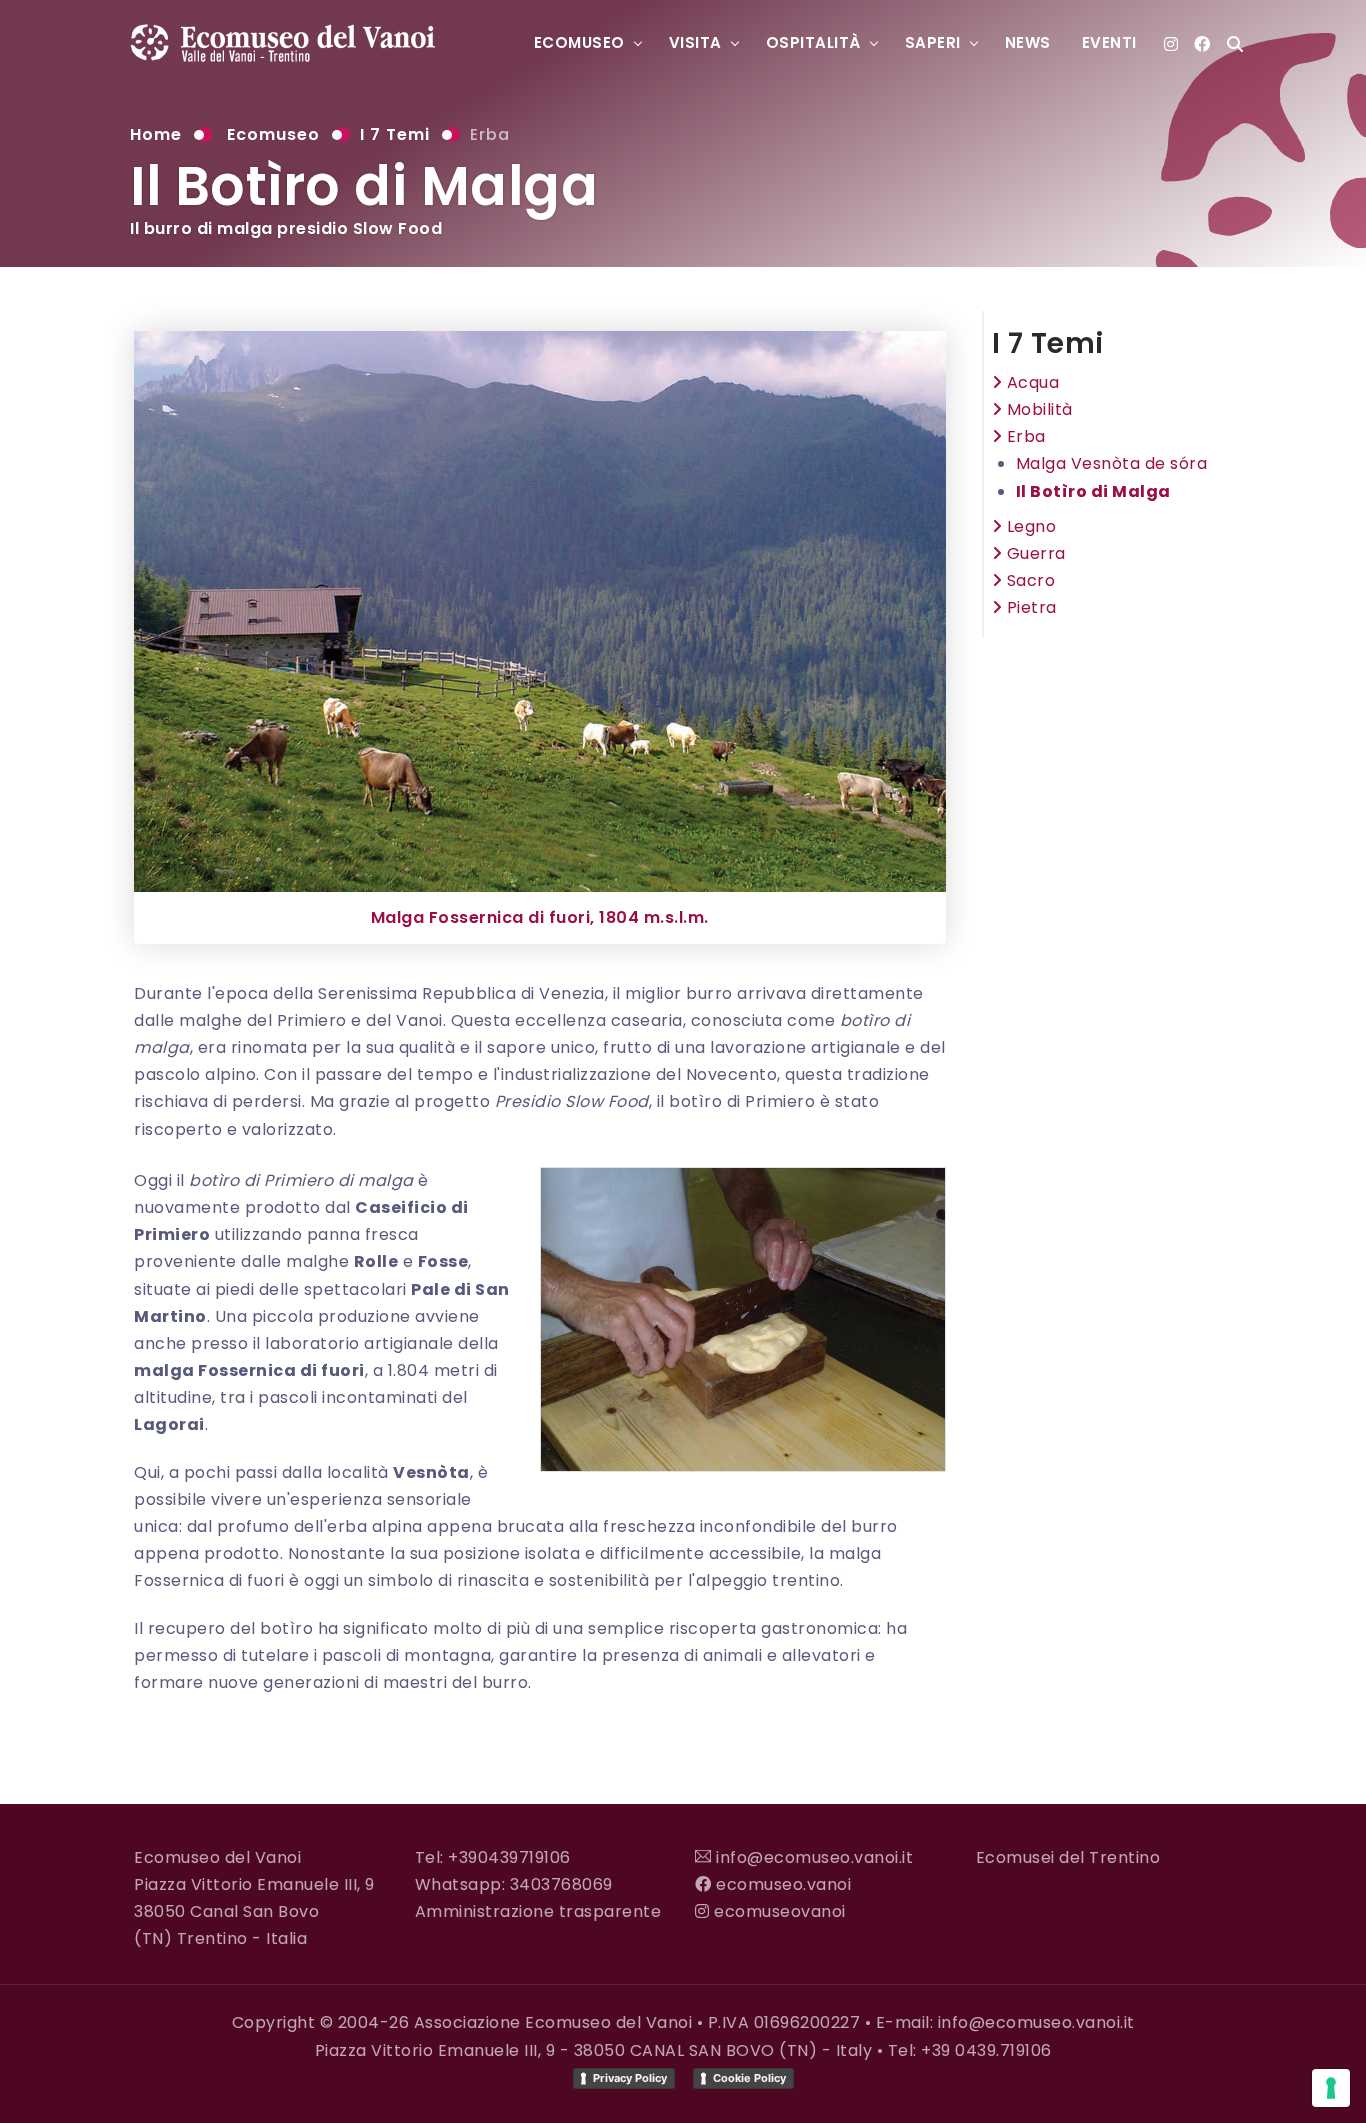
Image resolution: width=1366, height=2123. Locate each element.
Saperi (933, 42)
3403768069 (561, 1884)
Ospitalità (813, 42)
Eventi (1109, 42)
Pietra (1029, 607)
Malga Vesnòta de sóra (1112, 463)
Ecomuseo (579, 42)
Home (156, 134)
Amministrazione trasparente (538, 1911)
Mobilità (1037, 409)
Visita (695, 42)
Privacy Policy (630, 2078)
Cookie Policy (749, 2078)
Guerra (1034, 553)
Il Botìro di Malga (1093, 491)
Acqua (1030, 382)
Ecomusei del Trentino (1068, 1857)
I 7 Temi (395, 134)
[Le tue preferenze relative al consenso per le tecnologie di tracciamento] (1331, 2088)
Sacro (1028, 580)
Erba (490, 134)
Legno (1029, 526)
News (1028, 42)
